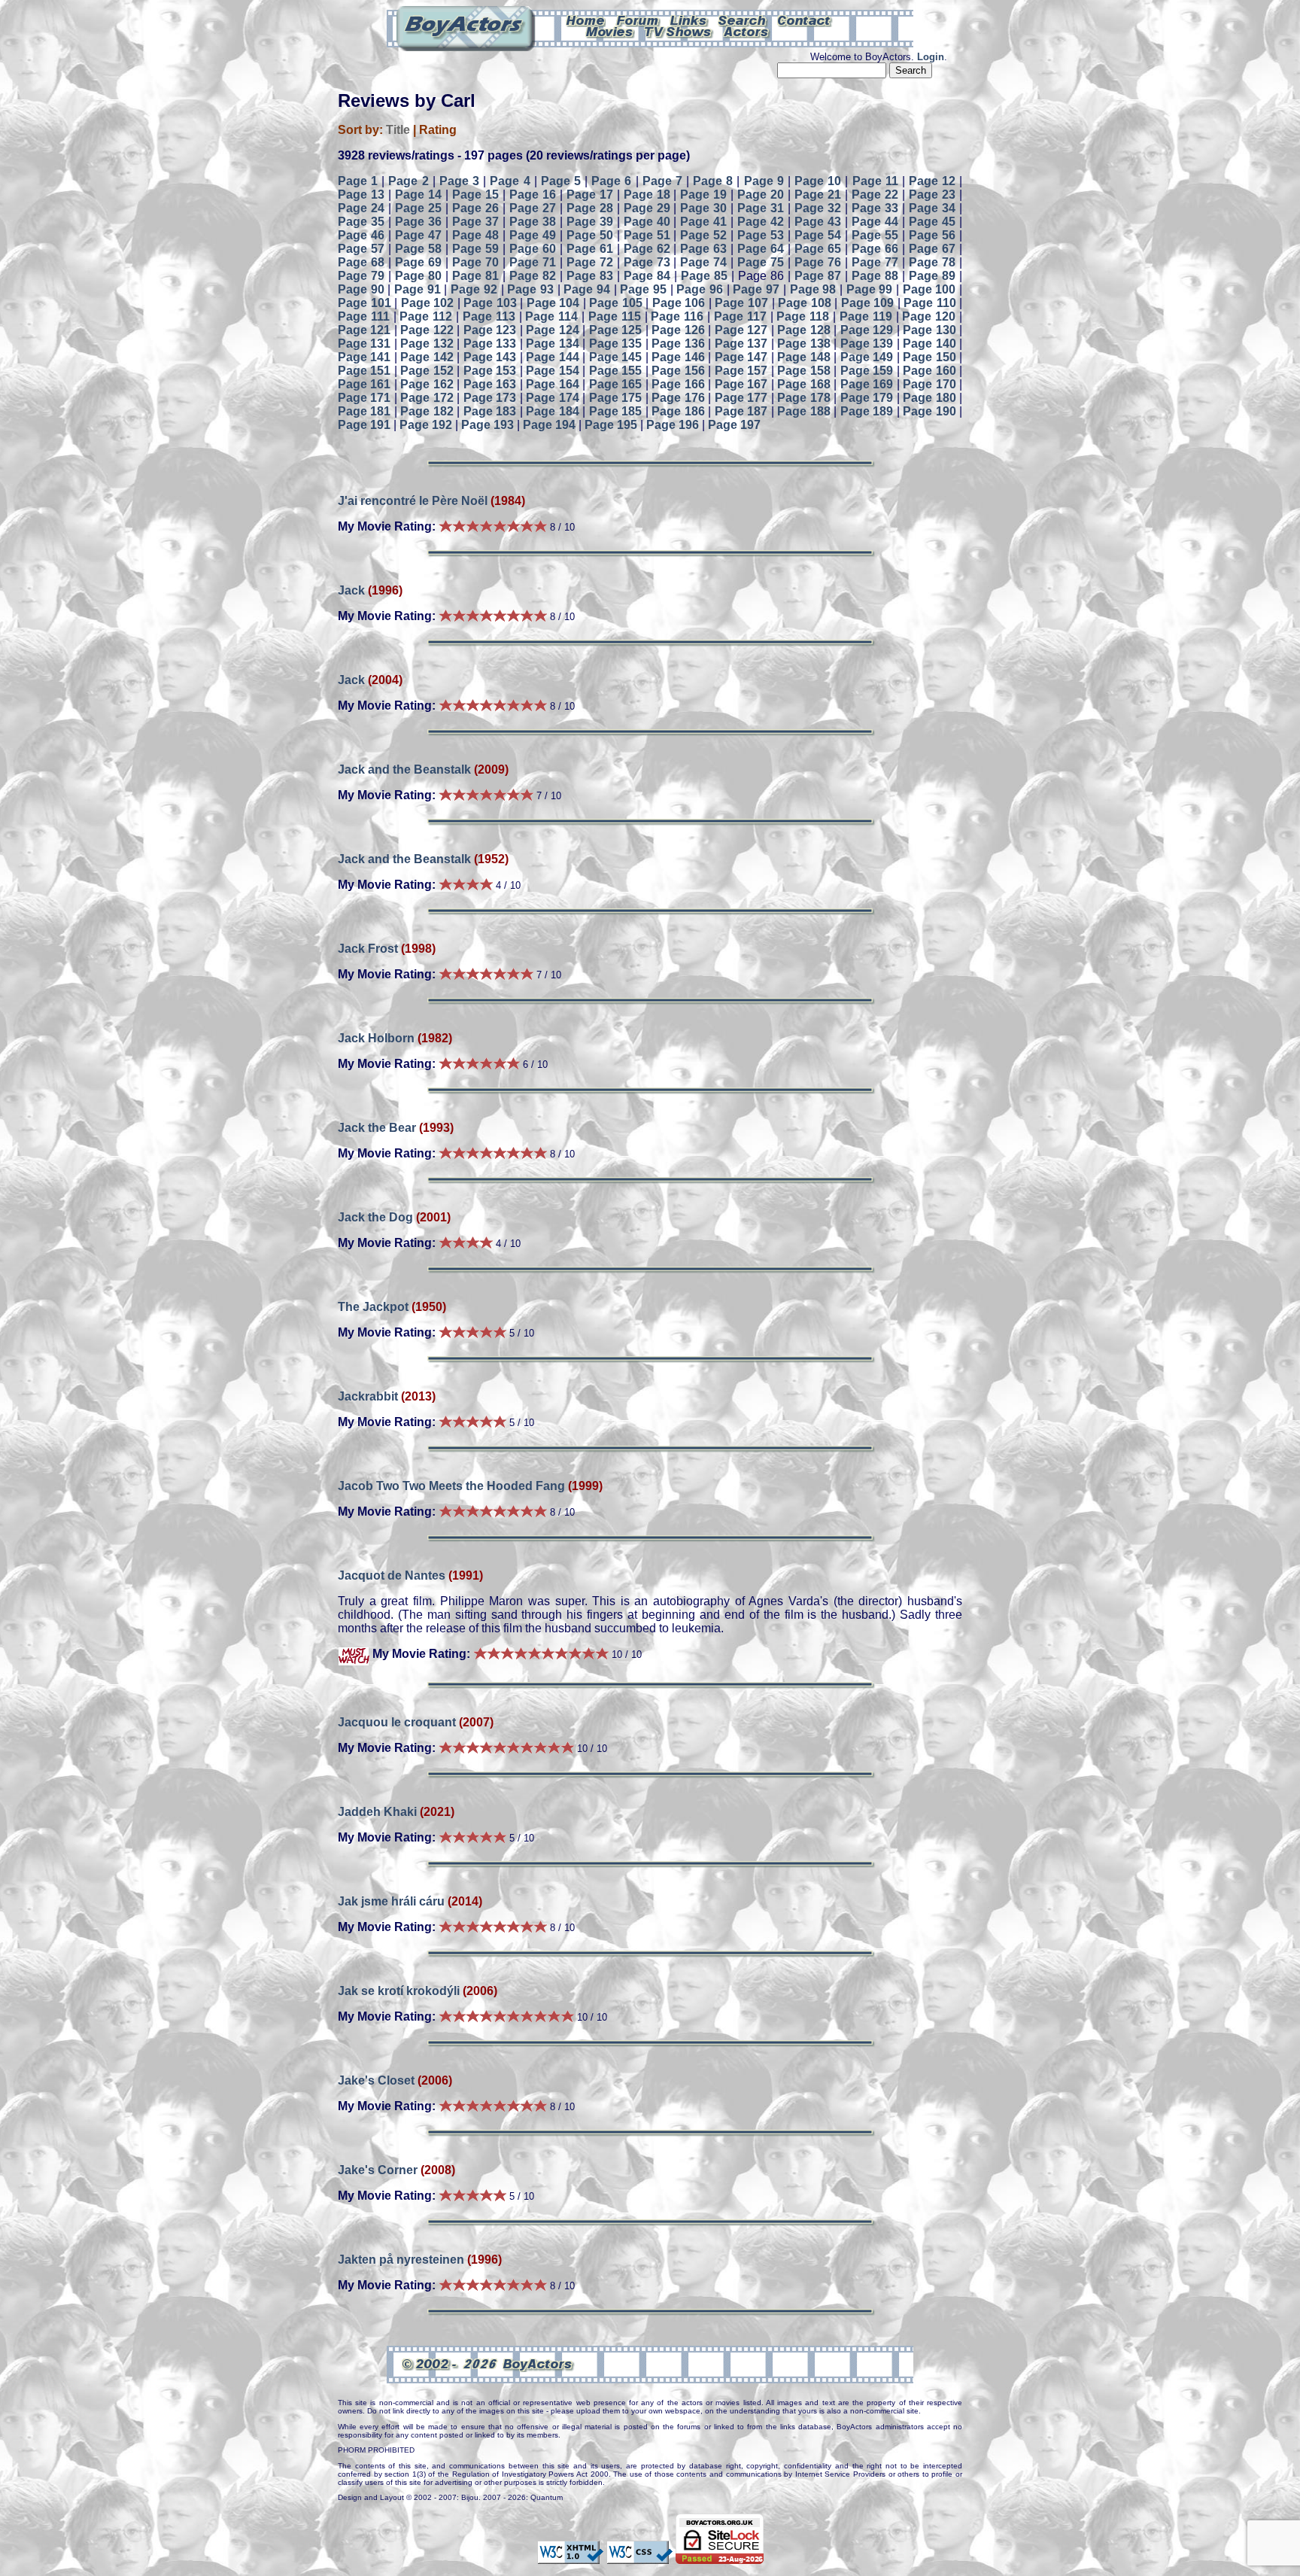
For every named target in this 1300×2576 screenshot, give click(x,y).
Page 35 (361, 222)
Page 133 (490, 344)
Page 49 (533, 235)
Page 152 (427, 371)
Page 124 (552, 330)
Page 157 (741, 371)
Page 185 (615, 411)
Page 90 (361, 289)
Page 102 (428, 303)
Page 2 (408, 181)
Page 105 (616, 303)
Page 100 (929, 289)
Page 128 (803, 330)
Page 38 (533, 222)
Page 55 (875, 235)
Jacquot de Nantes (392, 1575)
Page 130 (929, 330)
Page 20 (761, 195)
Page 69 (418, 262)
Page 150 (929, 357)
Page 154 (552, 371)
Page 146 (678, 357)
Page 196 (673, 425)
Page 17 (590, 195)
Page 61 (590, 249)
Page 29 (647, 208)
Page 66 (875, 249)
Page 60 (533, 249)
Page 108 (805, 303)
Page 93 (530, 289)
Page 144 (552, 357)
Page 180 (929, 398)
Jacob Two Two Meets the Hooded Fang (451, 1486)
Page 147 (741, 357)
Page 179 (867, 398)
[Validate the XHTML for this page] (570, 2557)
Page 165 (615, 384)
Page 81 (475, 276)
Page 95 (643, 289)
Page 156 (678, 371)
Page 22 (875, 195)
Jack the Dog (375, 1217)
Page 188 (803, 411)
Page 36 (418, 222)
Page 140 (929, 344)
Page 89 (932, 276)
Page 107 (741, 303)
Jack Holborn (376, 1038)
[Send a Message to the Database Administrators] (805, 20)
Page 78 (932, 262)
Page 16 (533, 195)
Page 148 (803, 357)
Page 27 (533, 208)
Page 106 (679, 303)
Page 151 (364, 371)
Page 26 (475, 208)
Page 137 (741, 344)
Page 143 (490, 357)
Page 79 (361, 276)
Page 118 (803, 316)
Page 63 (703, 249)
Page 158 (803, 371)
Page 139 (867, 344)
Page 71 (533, 262)
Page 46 (361, 235)
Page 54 (818, 235)
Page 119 (866, 316)
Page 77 (875, 262)
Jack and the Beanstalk (404, 769)
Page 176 (678, 398)
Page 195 (611, 425)
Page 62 (647, 249)
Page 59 (475, 249)
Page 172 (427, 398)
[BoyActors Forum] (638, 20)
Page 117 (740, 316)
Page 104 (553, 303)
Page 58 (418, 249)
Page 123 (490, 330)
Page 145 (615, 357)
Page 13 (361, 195)
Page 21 (818, 195)
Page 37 (475, 222)
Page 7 (662, 181)
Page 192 (426, 425)
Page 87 (818, 276)
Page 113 (489, 316)
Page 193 (487, 425)
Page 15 (475, 195)
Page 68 (361, 262)
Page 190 (929, 411)
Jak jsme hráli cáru (391, 1901)
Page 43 (818, 222)
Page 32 (818, 208)
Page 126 (678, 330)
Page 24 (361, 208)
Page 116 (677, 316)
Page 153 (490, 371)
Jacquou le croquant (397, 1722)
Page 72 (590, 262)
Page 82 (533, 276)
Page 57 (361, 249)
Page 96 (700, 289)
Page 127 (741, 330)
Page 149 (867, 357)
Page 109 (868, 303)
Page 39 (590, 222)
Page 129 (867, 330)
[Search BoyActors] (743, 20)
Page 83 (590, 276)
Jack (351, 590)
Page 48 (475, 235)
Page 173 (490, 398)
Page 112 (426, 316)
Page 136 (678, 344)
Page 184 (552, 411)
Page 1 (358, 181)
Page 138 (803, 344)
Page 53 (761, 235)
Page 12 (932, 181)
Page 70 (475, 262)
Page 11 (875, 181)
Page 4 (510, 181)
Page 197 (734, 425)
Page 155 (615, 371)
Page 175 (615, 398)
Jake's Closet (376, 2080)
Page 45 (932, 222)
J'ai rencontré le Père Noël (413, 501)
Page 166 (678, 384)
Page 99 (870, 289)
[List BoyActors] (747, 31)
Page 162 (427, 384)
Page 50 (590, 235)
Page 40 (647, 222)
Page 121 (364, 330)
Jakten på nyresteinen (401, 2260)
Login (931, 57)
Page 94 (587, 289)
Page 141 (364, 357)
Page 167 (741, 384)
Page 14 (418, 195)
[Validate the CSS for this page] (639, 2557)
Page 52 (703, 235)
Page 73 (647, 262)
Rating (438, 130)
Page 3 (459, 181)
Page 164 (552, 384)
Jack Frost (368, 949)
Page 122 (427, 330)
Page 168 (803, 384)
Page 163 (490, 384)
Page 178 (803, 398)
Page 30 (703, 208)
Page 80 (418, 276)
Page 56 (932, 235)
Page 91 (418, 289)
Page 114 (551, 316)
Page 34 (932, 208)
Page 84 (647, 276)
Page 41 (703, 222)
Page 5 (561, 181)
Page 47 (418, 235)
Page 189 (867, 411)
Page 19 (703, 195)
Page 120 (929, 316)
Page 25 (418, 208)
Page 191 (364, 425)
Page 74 (703, 262)
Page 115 (615, 316)
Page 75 (761, 262)
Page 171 (364, 398)
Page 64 (761, 249)
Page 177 (741, 398)
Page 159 (867, 371)
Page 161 (364, 384)
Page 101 (364, 303)
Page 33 (875, 208)
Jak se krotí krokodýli (400, 1991)
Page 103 (490, 303)
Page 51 (647, 235)
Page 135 (615, 344)
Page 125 (615, 330)
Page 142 (427, 357)
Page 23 (932, 195)
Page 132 (427, 344)
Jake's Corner (378, 2170)
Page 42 (761, 222)
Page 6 (611, 181)
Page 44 (875, 222)
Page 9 (764, 181)
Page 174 (552, 398)
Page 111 (364, 316)
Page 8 (713, 181)
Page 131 (364, 344)
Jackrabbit (368, 1396)
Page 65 (818, 249)
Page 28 (590, 208)
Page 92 (474, 289)
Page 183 (490, 411)
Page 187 (741, 411)
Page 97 (756, 289)
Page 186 (678, 411)
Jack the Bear (377, 1128)
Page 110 (930, 303)
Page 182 (427, 411)
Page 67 (932, 249)
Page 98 (813, 289)
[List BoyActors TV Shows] (679, 31)
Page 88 (875, 276)
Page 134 (552, 344)
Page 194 (549, 425)
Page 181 (364, 411)
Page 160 (929, 371)
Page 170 (929, 384)
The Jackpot (373, 1307)
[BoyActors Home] (586, 20)
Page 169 (867, 384)
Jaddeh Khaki (377, 1812)
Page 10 (818, 181)
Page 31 (761, 208)
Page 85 (704, 276)
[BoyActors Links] (689, 20)
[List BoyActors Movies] (610, 31)
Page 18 (647, 195)
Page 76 (818, 262)
